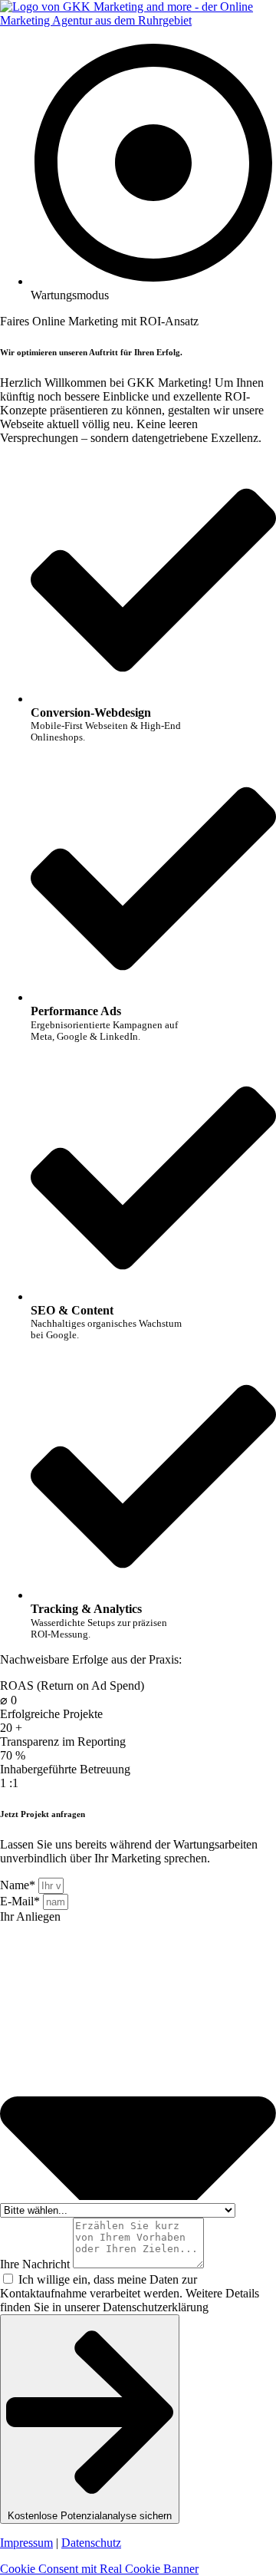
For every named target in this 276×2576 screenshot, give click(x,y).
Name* (19, 1885)
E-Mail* (21, 1901)
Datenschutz (91, 2543)
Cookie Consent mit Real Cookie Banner (99, 2569)
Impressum (26, 2543)
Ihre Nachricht (36, 2264)
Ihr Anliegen (30, 1916)
